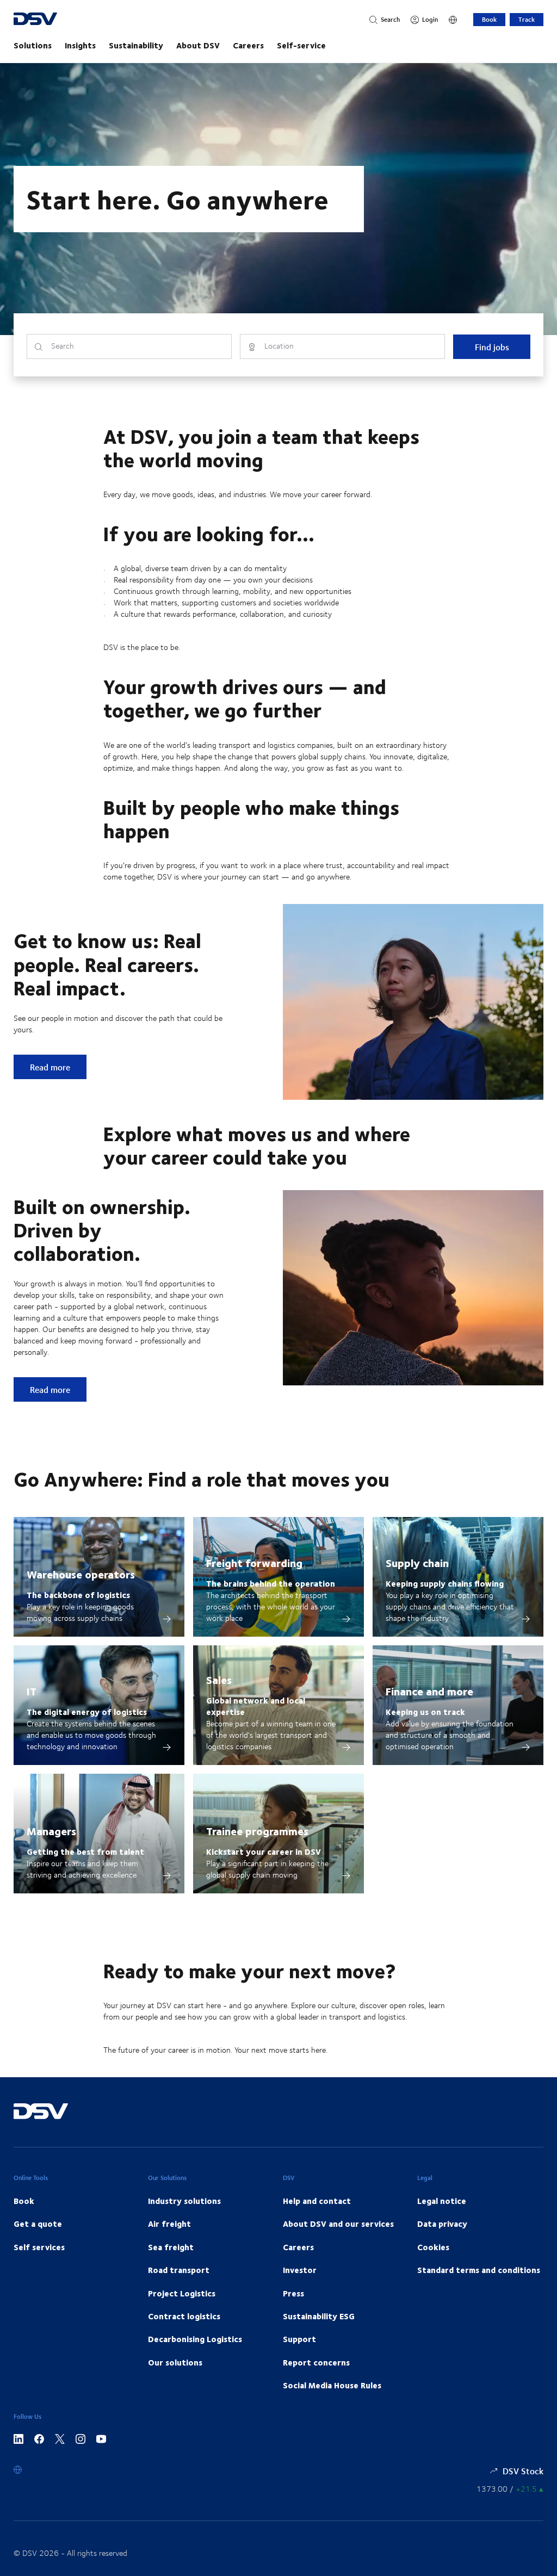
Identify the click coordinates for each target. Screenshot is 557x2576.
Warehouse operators (81, 1574)
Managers (51, 1831)
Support (299, 2339)
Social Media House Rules (332, 2385)
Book (489, 19)
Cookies (433, 2247)
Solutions (33, 45)
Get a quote (38, 2224)
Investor (300, 2270)
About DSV (198, 45)
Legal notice (442, 2201)
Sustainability (136, 45)
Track (527, 19)
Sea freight (171, 2247)
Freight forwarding (254, 1562)
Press (293, 2293)
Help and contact (317, 2201)
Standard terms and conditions (479, 2270)
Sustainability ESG (319, 2316)
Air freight (169, 2224)
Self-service (301, 45)
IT (32, 1691)
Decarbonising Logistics (195, 2339)
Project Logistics (182, 2293)
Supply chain (417, 1562)
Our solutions (175, 2362)
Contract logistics (184, 2316)
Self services (39, 2247)
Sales (219, 1679)
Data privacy (442, 2224)
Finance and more (429, 1691)
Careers (248, 45)
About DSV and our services (338, 2224)
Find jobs (492, 347)
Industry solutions (184, 2201)
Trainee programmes (257, 1831)
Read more (58, 1067)
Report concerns (316, 2362)
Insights (80, 45)
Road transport (179, 2270)
